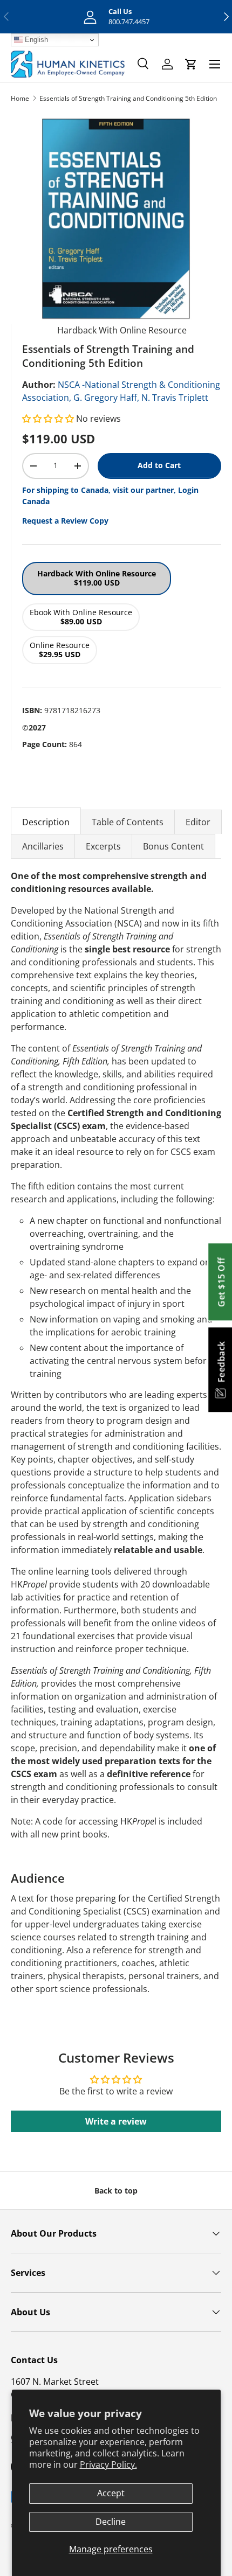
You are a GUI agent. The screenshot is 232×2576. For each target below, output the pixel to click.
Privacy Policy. (108, 2464)
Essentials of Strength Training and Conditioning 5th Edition (128, 98)
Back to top (116, 2191)
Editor (198, 822)
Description (46, 822)
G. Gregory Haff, (106, 398)
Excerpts (103, 846)
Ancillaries (43, 846)
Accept (111, 2493)
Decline (111, 2522)
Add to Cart (159, 465)
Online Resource (60, 650)
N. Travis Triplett (175, 398)
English (35, 40)
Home (20, 98)
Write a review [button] (116, 2121)
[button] (49, 419)
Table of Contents (128, 822)
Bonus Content (173, 846)
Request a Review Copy (65, 521)
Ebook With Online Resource (81, 617)
